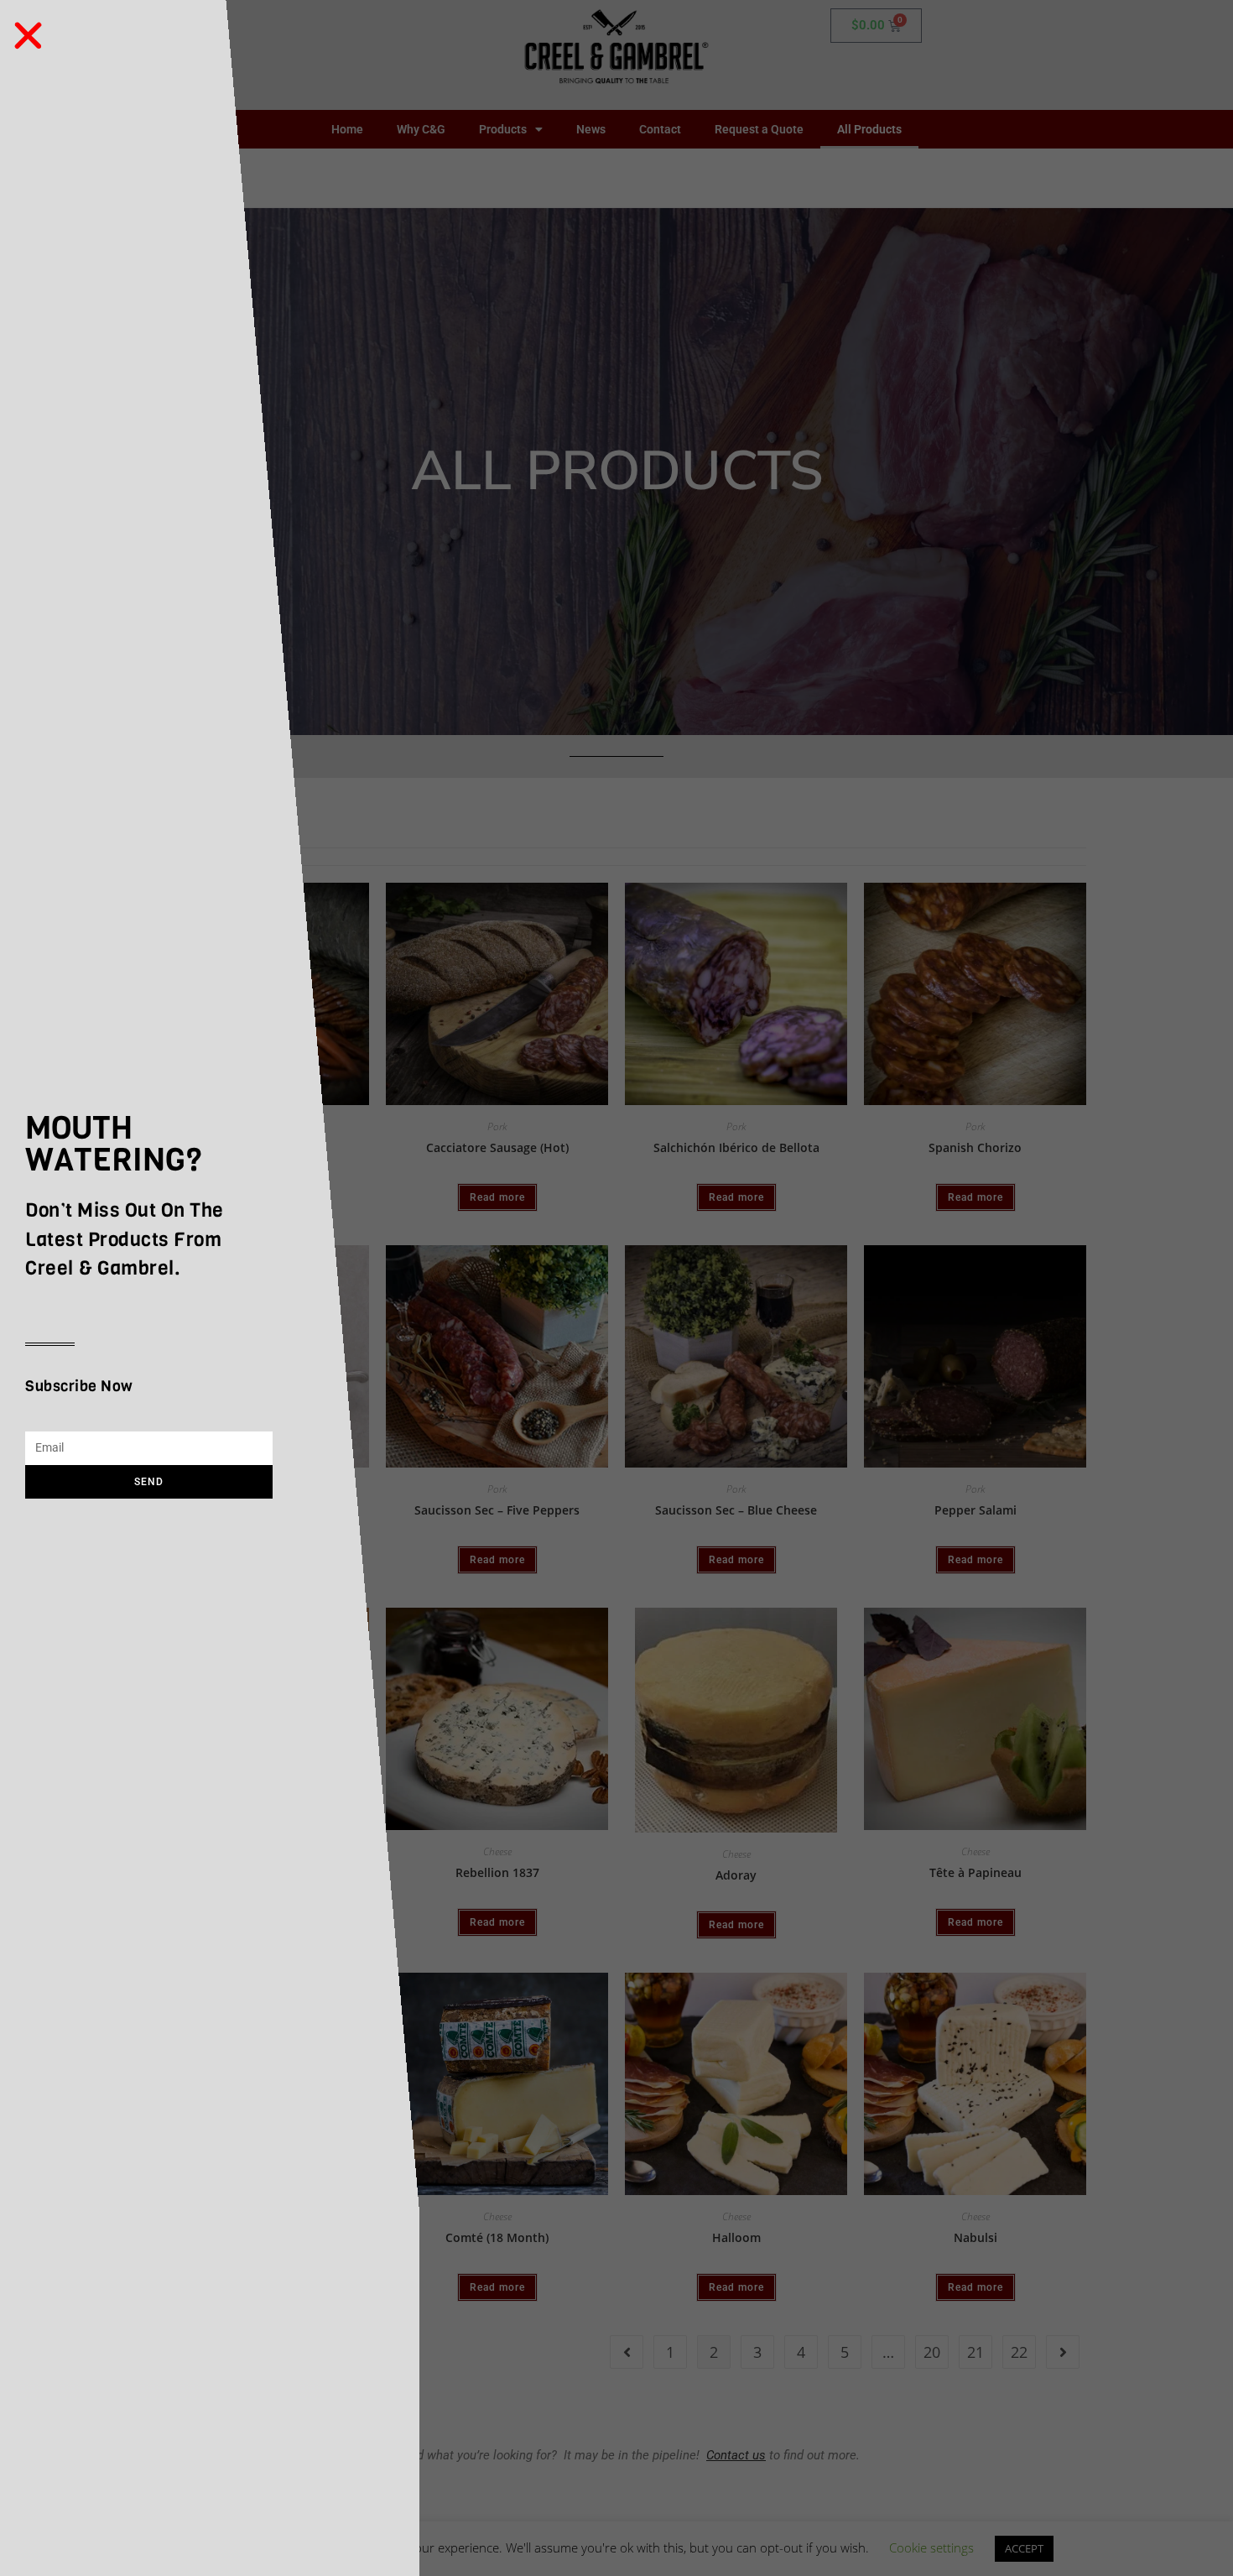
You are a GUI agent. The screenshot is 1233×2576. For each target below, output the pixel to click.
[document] (616, 1288)
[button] (28, 36)
